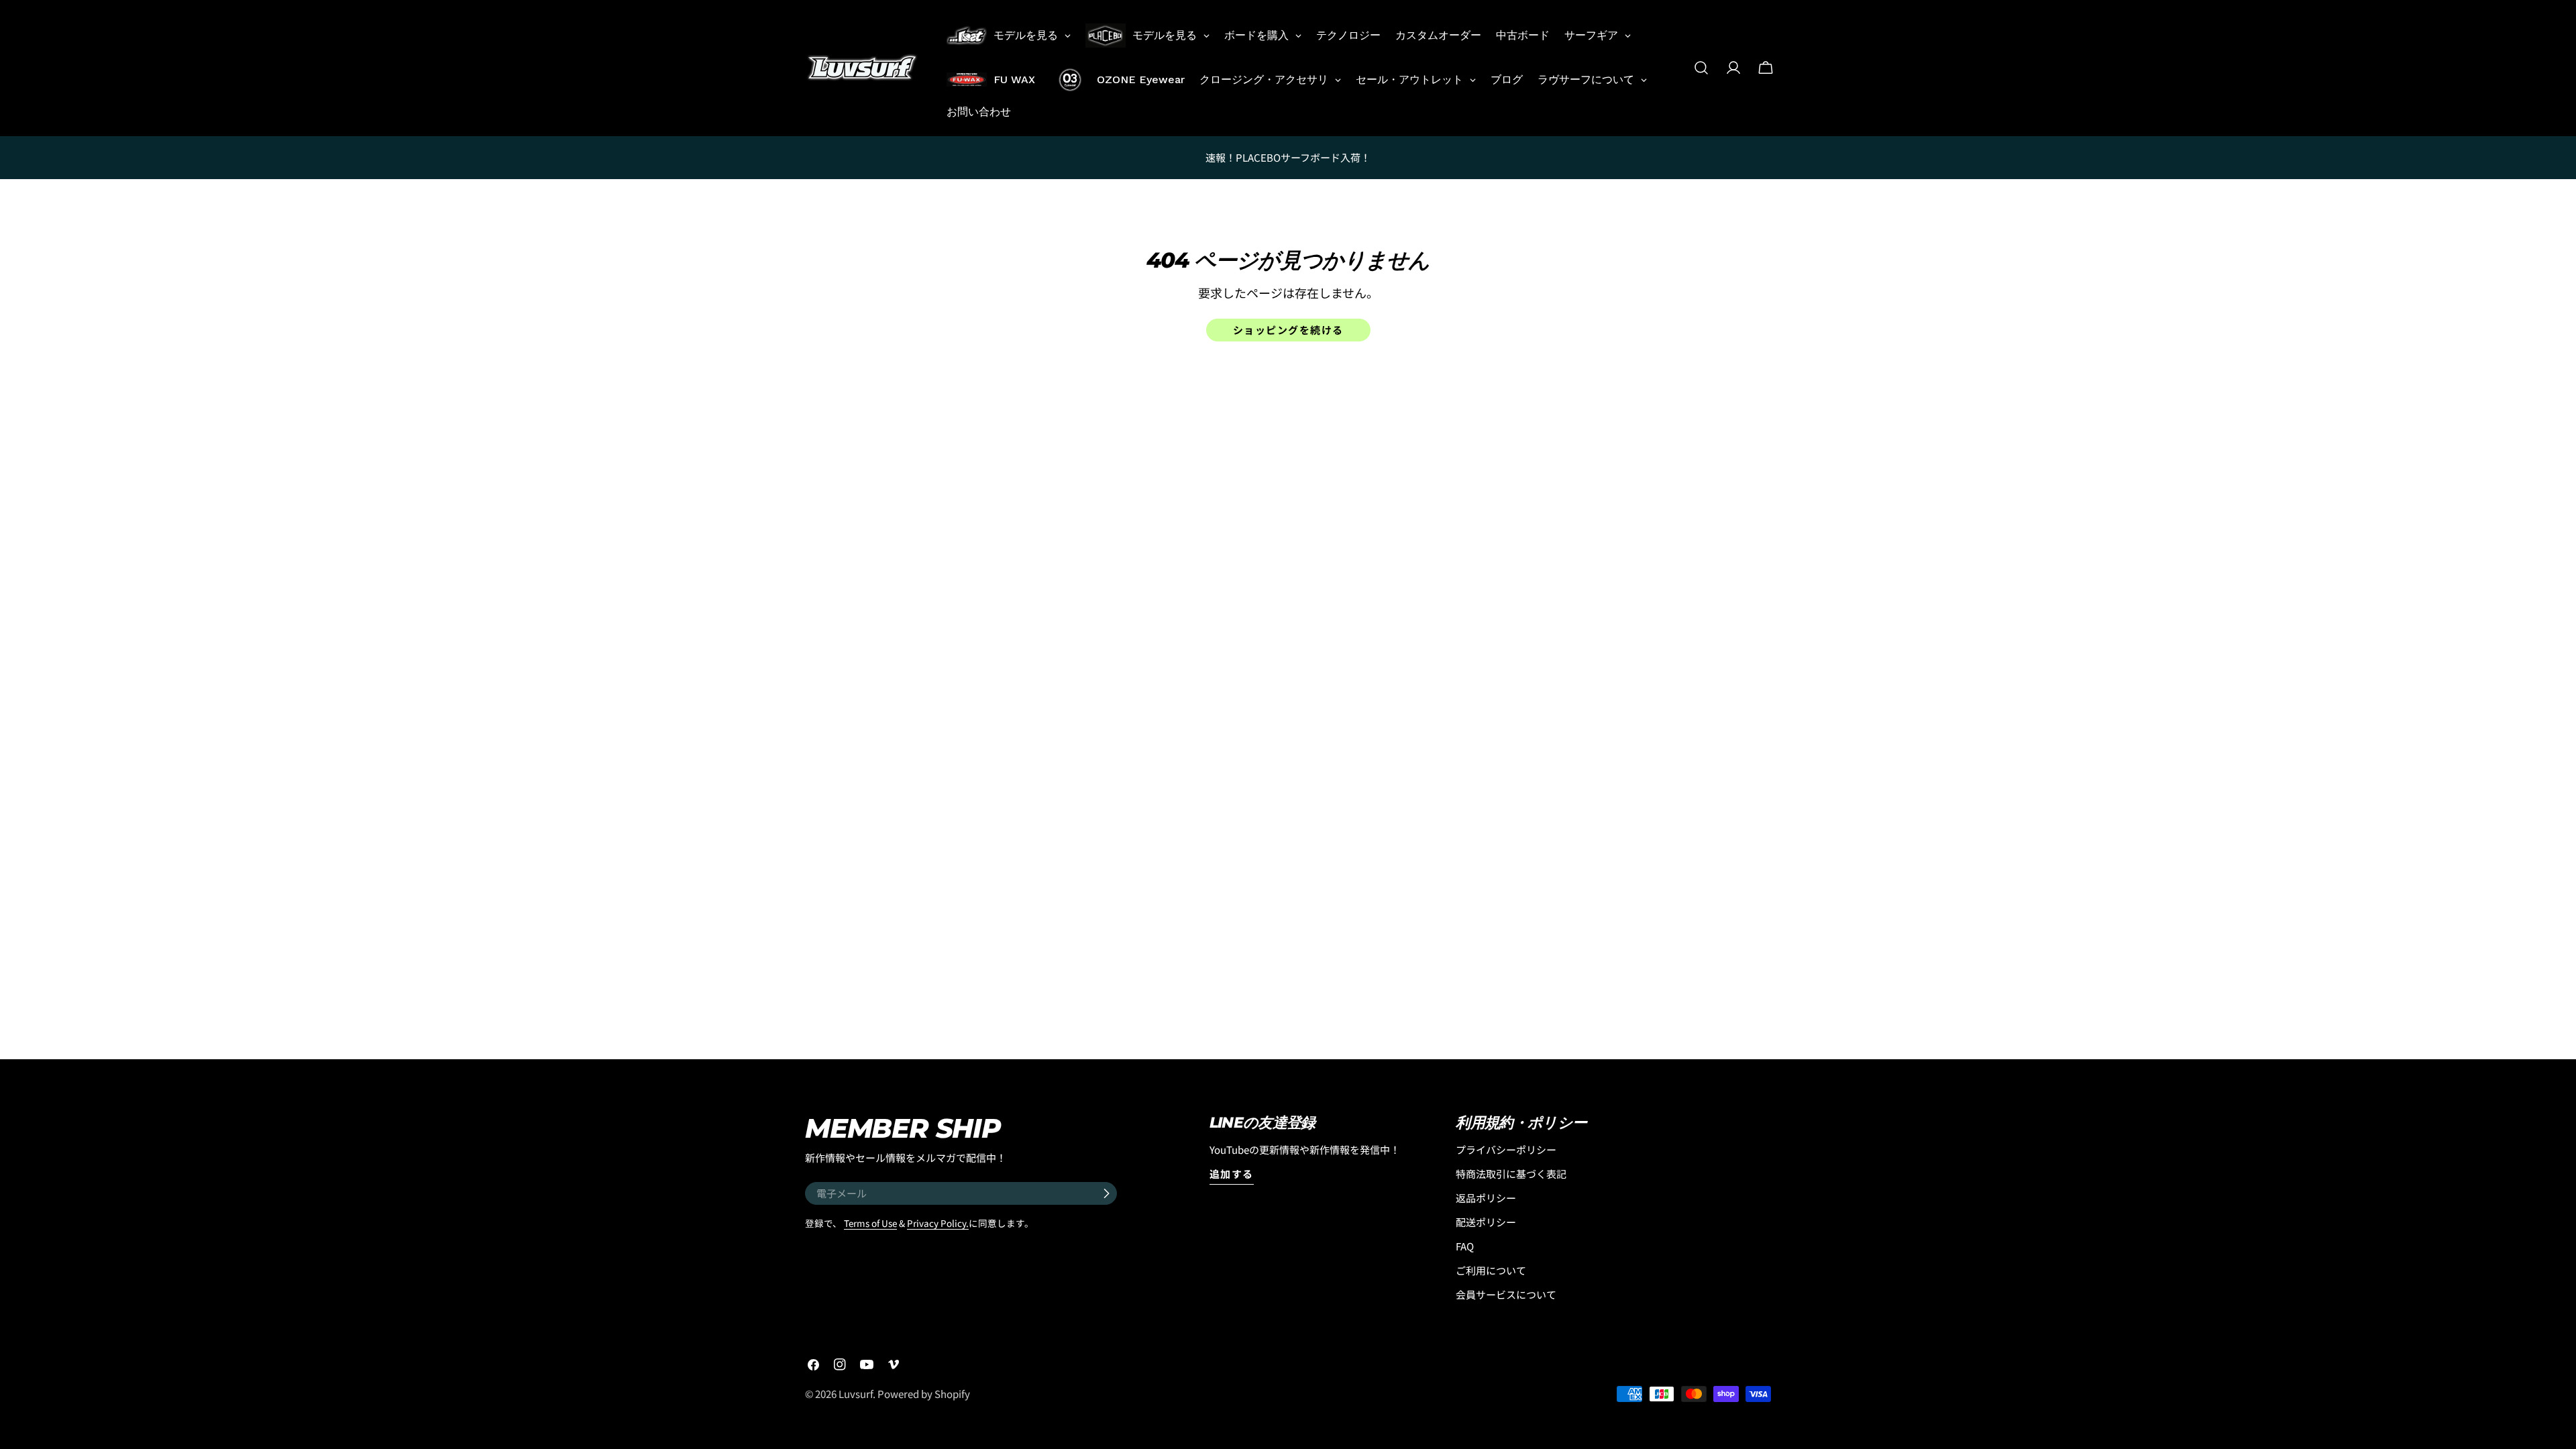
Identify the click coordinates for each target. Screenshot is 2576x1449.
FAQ (1465, 1246)
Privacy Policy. (938, 1223)
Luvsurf (856, 1394)
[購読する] (1106, 1193)
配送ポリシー (1486, 1222)
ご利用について (1491, 1270)
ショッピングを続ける (1288, 330)
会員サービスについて (1506, 1294)
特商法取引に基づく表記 (1511, 1174)
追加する (1232, 1174)
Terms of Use (870, 1223)
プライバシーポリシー (1506, 1149)
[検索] (1701, 68)
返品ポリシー (1486, 1198)
